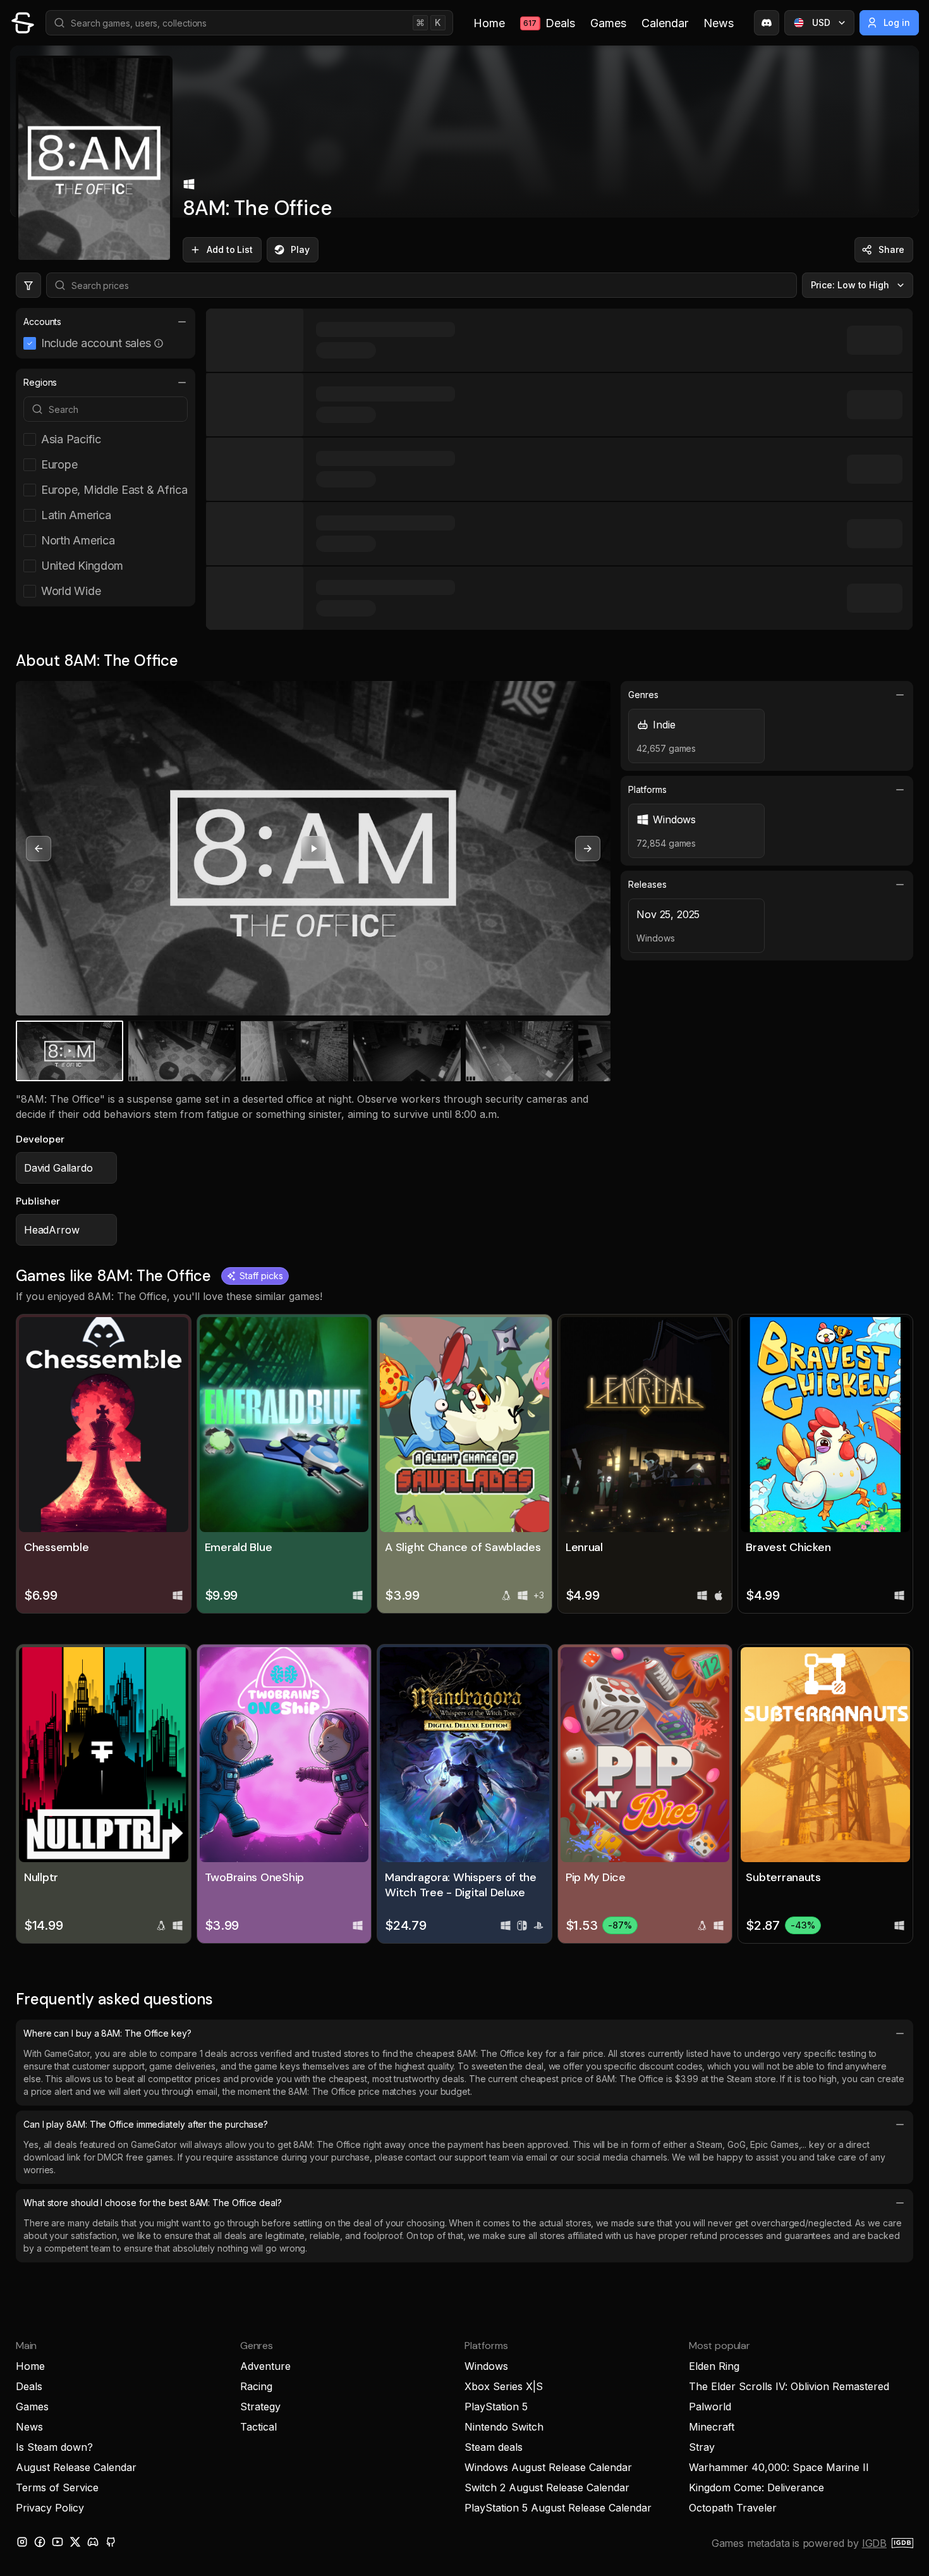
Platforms (647, 789)
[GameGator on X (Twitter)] (75, 2542)
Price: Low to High (850, 285)
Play (300, 249)
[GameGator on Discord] (767, 23)
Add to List (230, 249)
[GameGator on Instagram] (22, 2542)
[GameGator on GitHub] (111, 2542)
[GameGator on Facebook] (40, 2542)
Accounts (42, 322)
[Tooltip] (159, 343)
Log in (897, 22)
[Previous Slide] (39, 849)
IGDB (874, 2543)
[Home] (23, 23)
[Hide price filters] (28, 285)
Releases (647, 884)
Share (891, 249)
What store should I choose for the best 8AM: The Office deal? (153, 2203)
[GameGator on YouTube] (58, 2542)
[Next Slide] (588, 849)
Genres (643, 695)
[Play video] (313, 849)
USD (821, 22)
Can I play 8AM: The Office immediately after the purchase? (146, 2124)
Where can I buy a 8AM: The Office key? (107, 2033)
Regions (40, 382)
